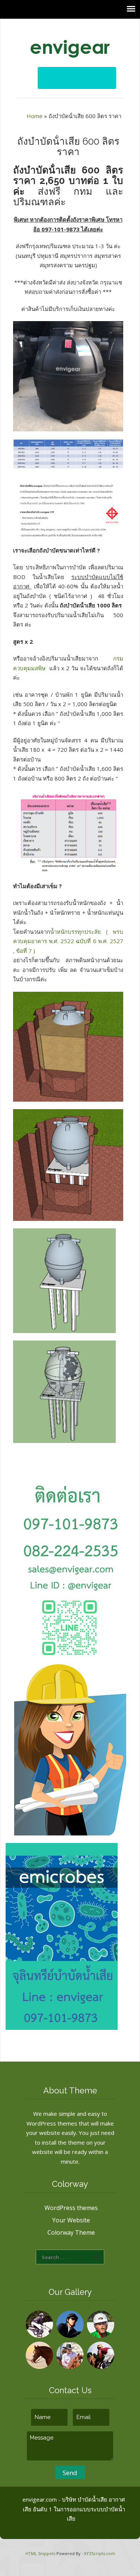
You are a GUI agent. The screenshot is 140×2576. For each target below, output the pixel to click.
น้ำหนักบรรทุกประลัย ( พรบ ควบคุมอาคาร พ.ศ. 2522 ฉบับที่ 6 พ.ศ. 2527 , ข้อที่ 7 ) (68, 941)
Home (35, 116)
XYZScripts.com (99, 2553)
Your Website (71, 2220)
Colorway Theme (71, 2232)
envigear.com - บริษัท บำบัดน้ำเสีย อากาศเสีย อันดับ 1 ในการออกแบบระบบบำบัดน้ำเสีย (74, 2509)
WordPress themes (71, 2208)
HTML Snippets (40, 2553)
